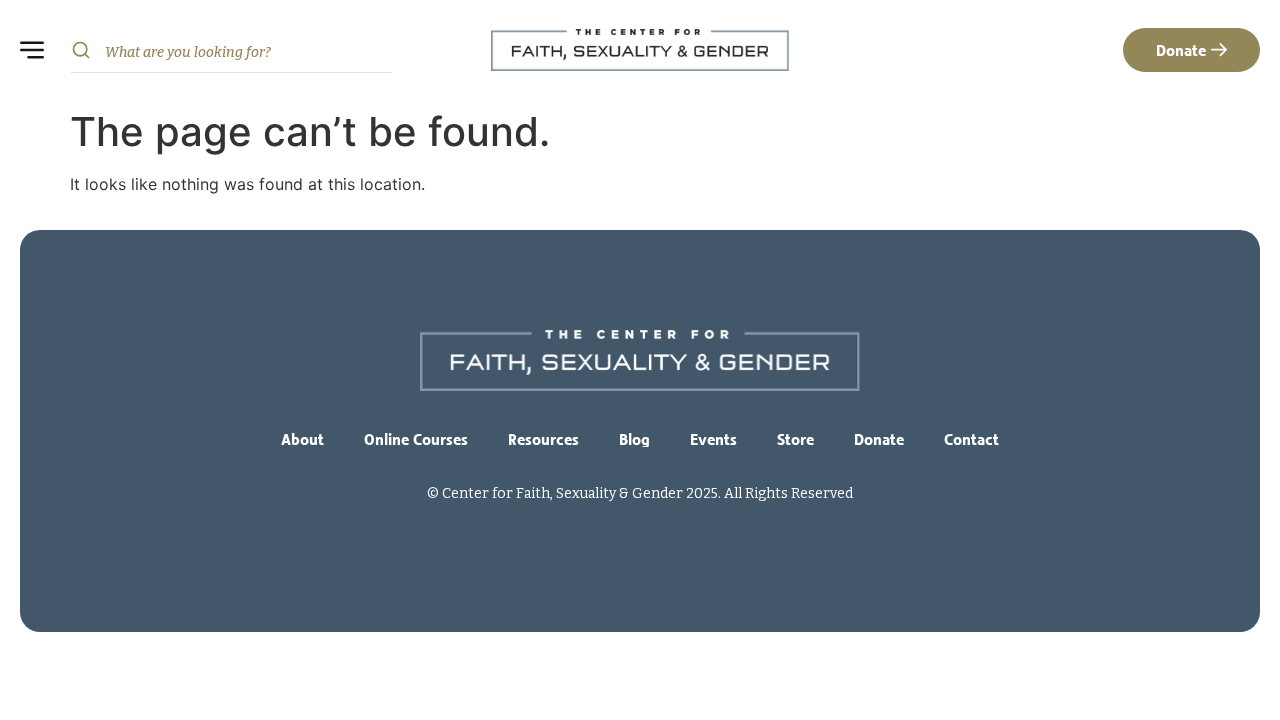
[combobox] (231, 50)
